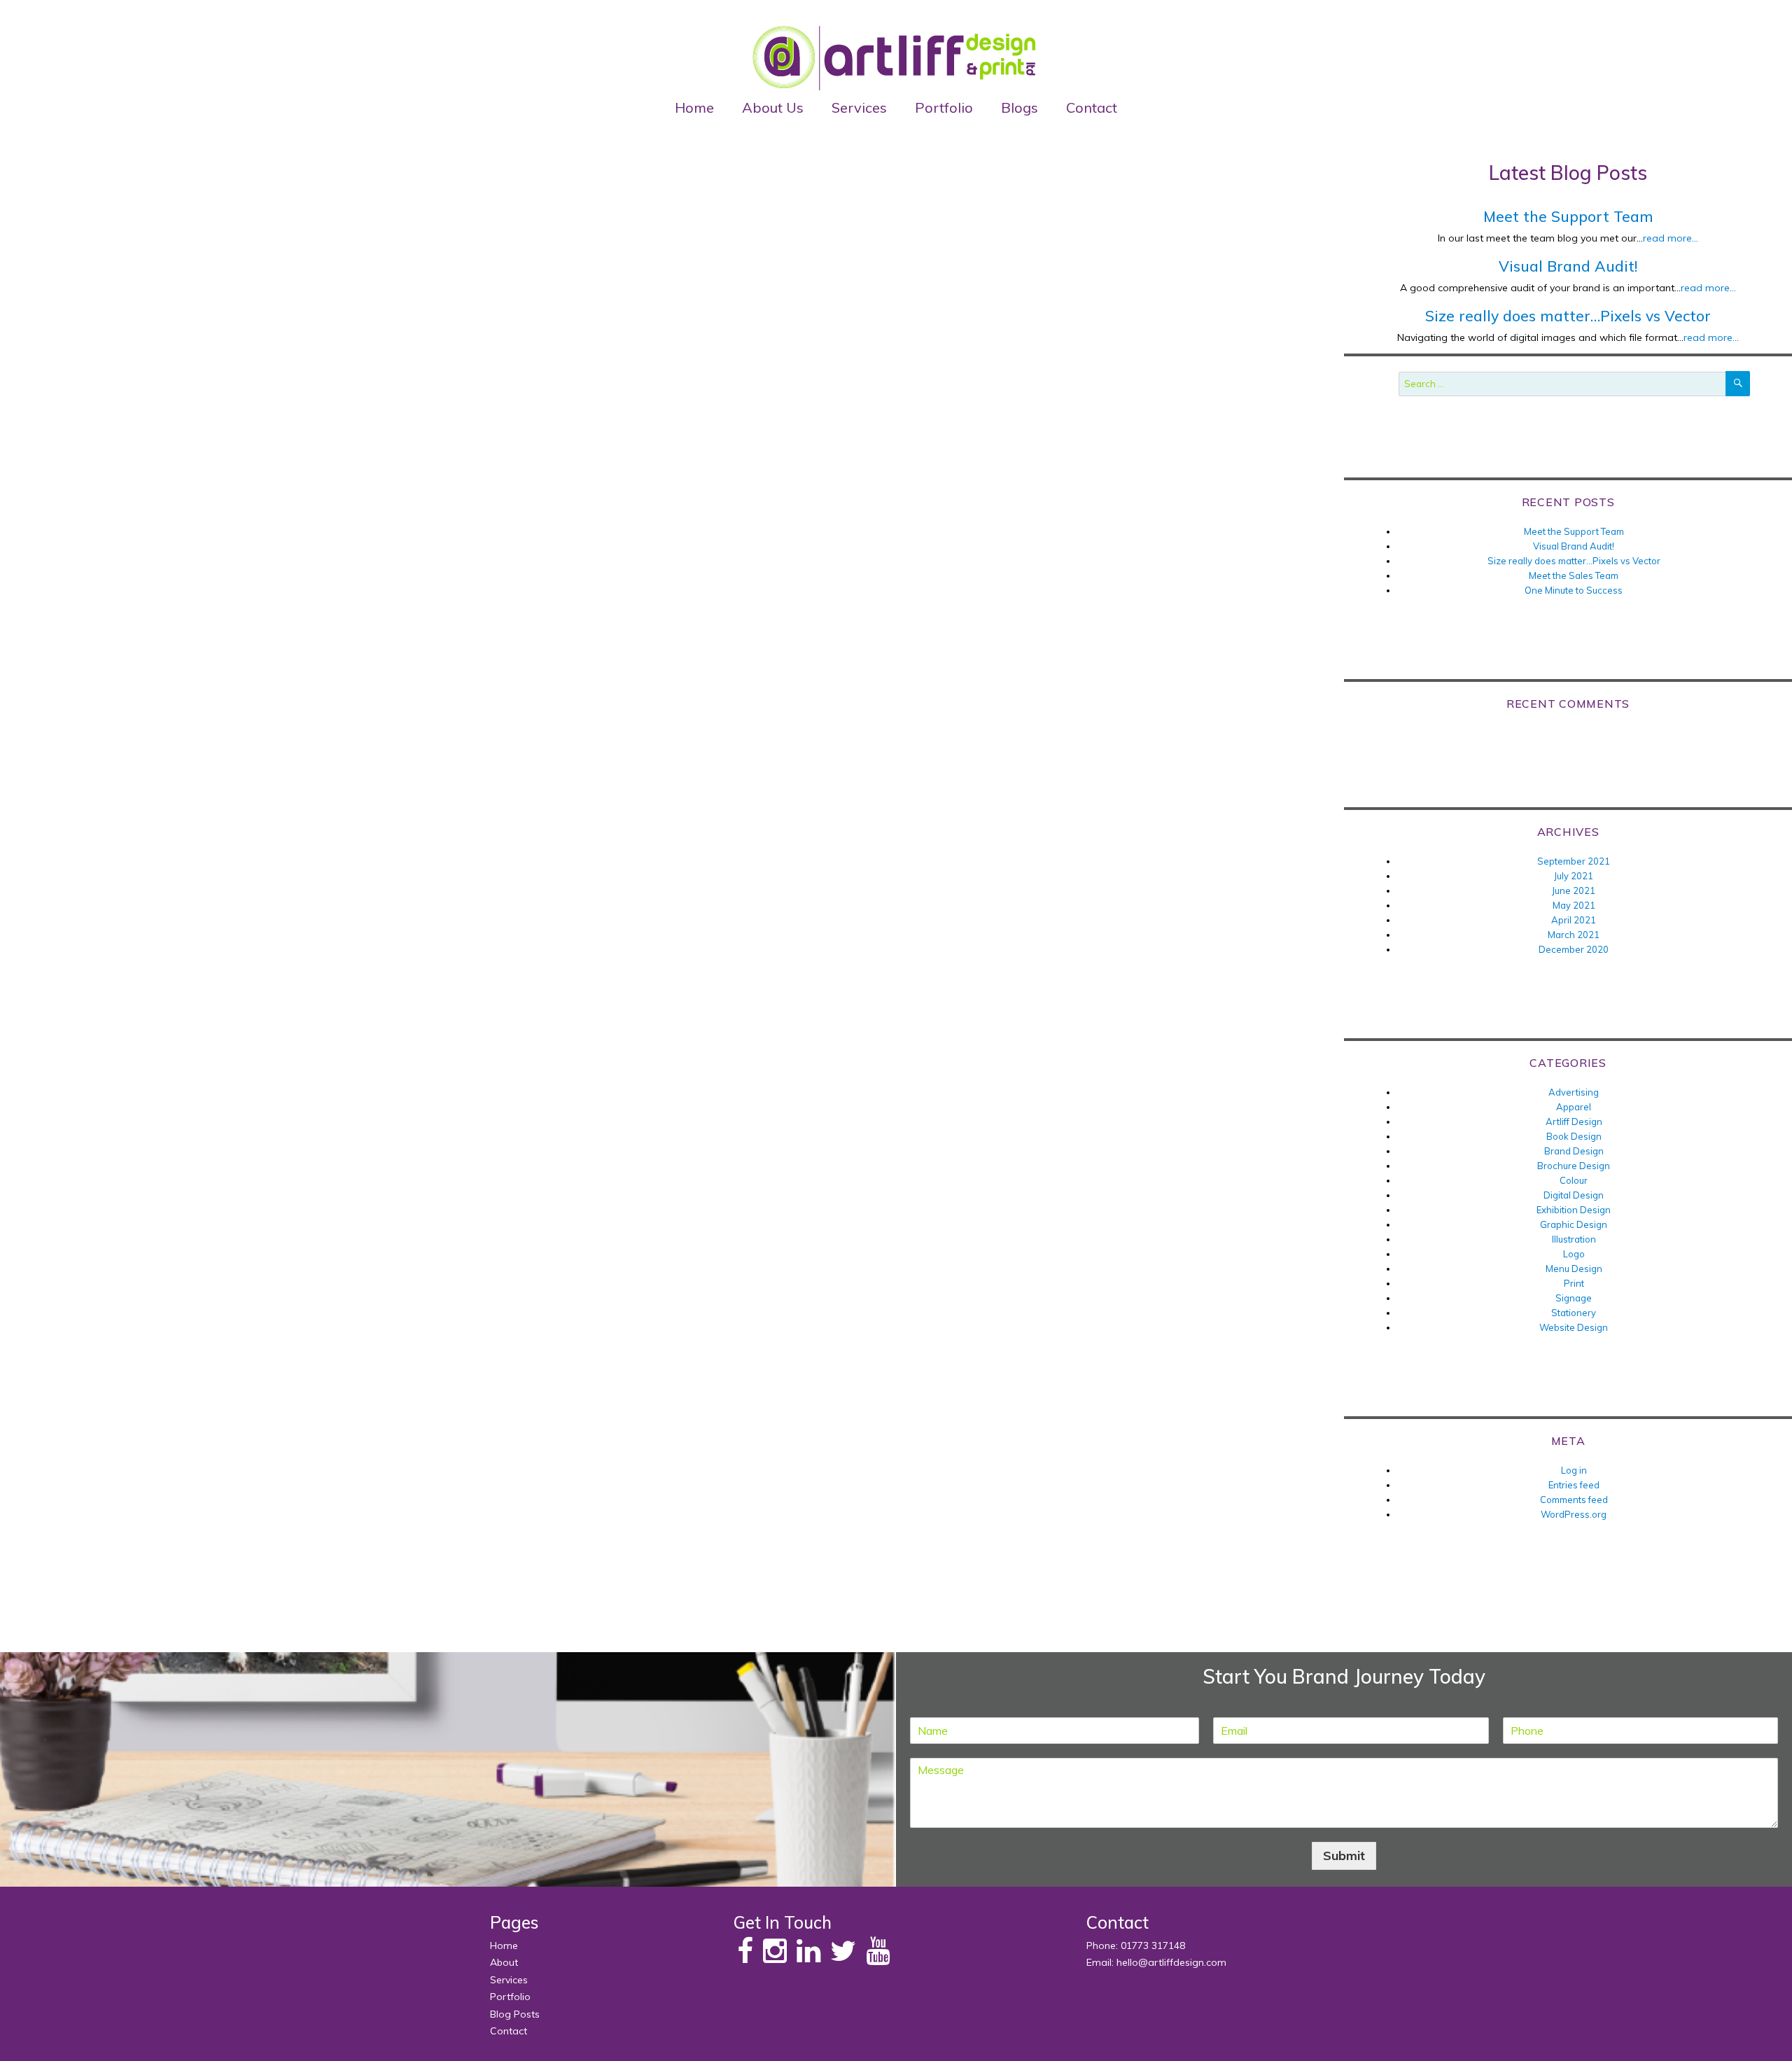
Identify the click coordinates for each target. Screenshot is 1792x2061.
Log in (1574, 1470)
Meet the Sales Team (1574, 575)
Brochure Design (1574, 1166)
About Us (773, 107)
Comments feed (1574, 1500)
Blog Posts (515, 2014)
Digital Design (1574, 1195)
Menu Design (1574, 1269)
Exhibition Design (1574, 1210)
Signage (1574, 1298)
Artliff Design (1574, 1122)
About (504, 1962)
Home (694, 107)
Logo (1574, 1254)
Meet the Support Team (1568, 216)
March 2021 (1574, 935)
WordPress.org (1574, 1514)
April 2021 (1574, 920)
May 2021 (1574, 905)
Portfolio (944, 107)
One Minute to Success (1574, 590)
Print (1574, 1283)
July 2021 (1574, 876)
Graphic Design (1574, 1224)
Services (859, 107)
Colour (1574, 1180)
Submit (1344, 1856)
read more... (1671, 238)
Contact (1092, 107)
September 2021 (1574, 861)
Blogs (1020, 107)
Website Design (1574, 1327)
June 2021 (1574, 890)
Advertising (1574, 1092)
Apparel (1574, 1107)
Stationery (1574, 1313)
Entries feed (1574, 1485)
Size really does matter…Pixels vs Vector (1568, 316)
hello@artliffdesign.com (1171, 1962)
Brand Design (1574, 1151)
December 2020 (1574, 949)
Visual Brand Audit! (1568, 266)
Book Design (1574, 1136)
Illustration (1574, 1239)
